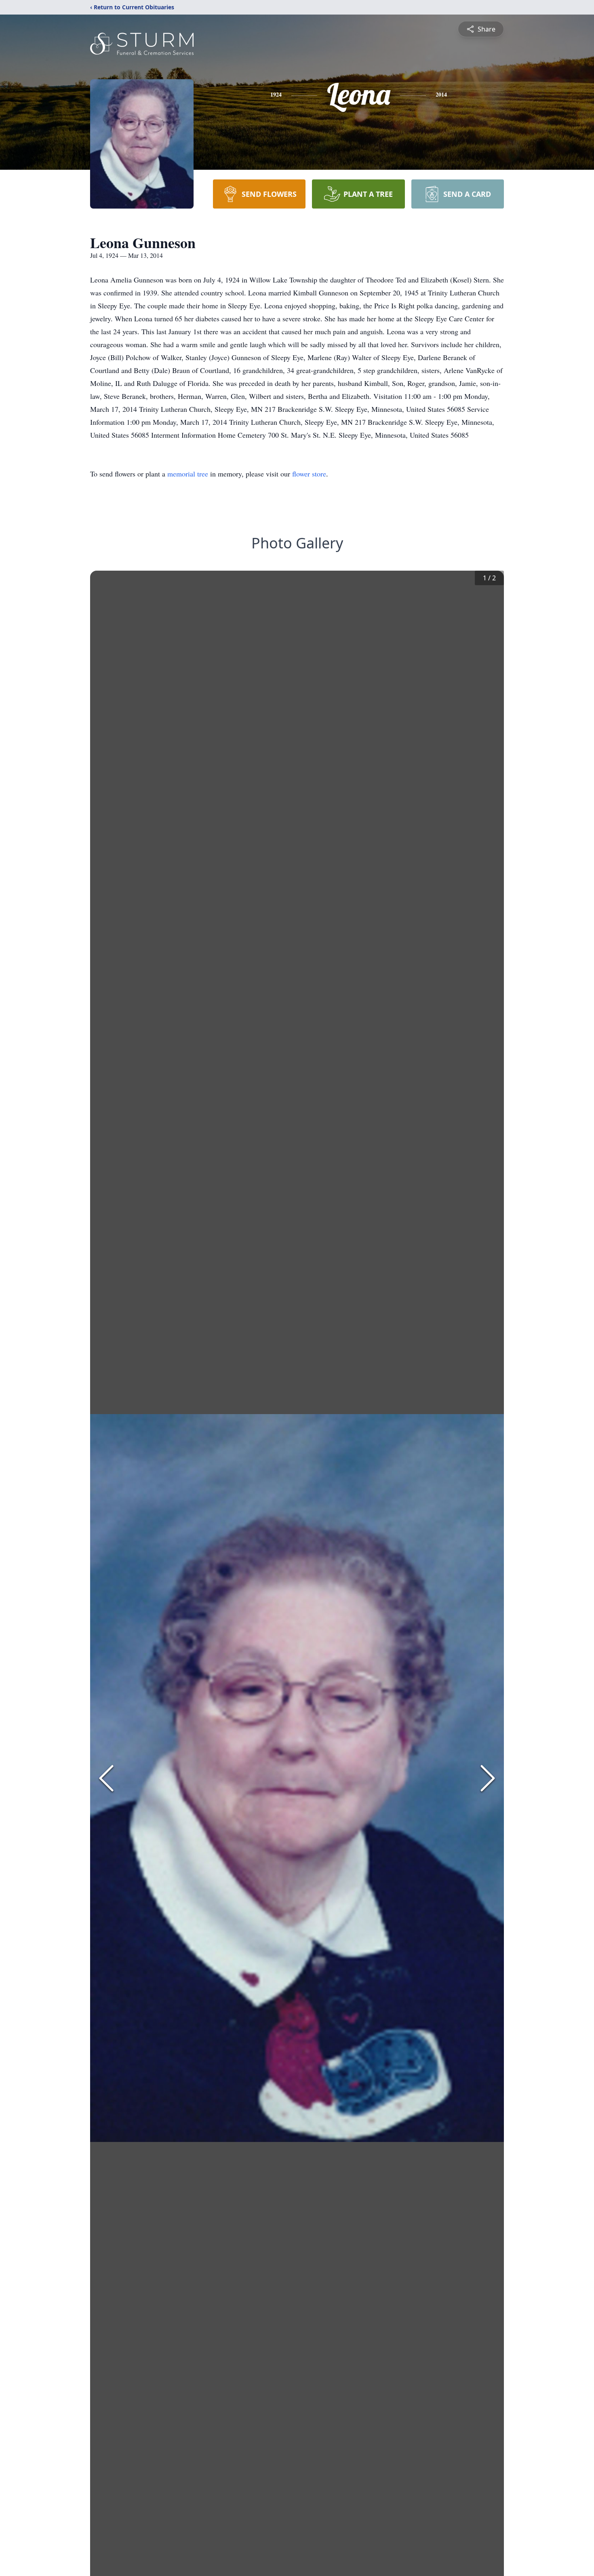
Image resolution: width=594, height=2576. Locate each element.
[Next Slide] (488, 1778)
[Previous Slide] (106, 1778)
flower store (309, 474)
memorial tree (188, 474)
